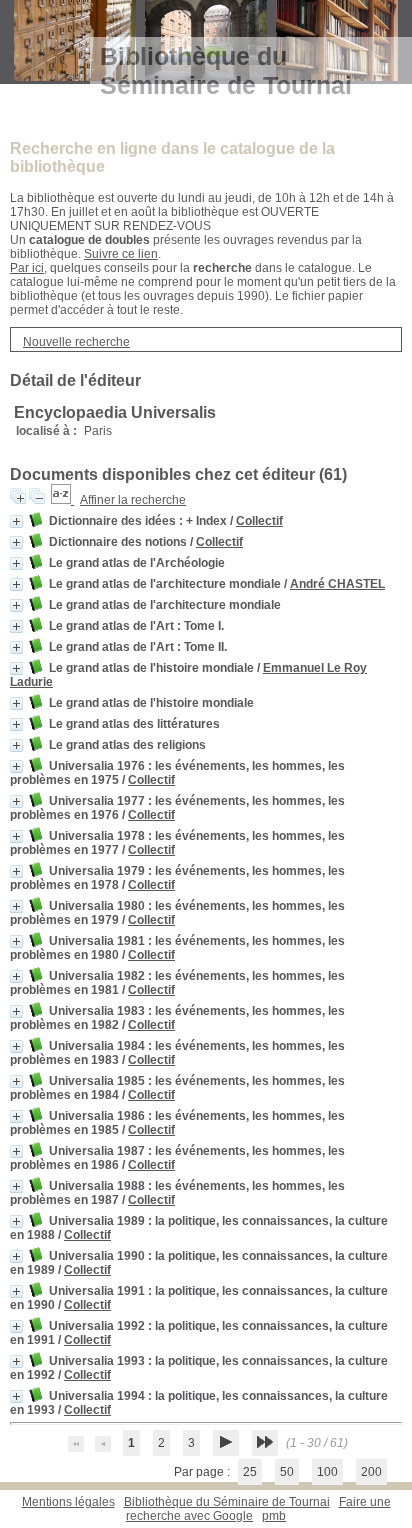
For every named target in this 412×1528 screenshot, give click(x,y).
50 (287, 1472)
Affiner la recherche (133, 500)
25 (250, 1472)
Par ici (27, 268)
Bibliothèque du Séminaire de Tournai (227, 1502)
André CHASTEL (337, 584)
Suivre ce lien (121, 254)
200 (371, 1472)
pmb (274, 1516)
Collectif (259, 521)
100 (327, 1472)
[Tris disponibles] (62, 500)
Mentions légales (68, 1502)
